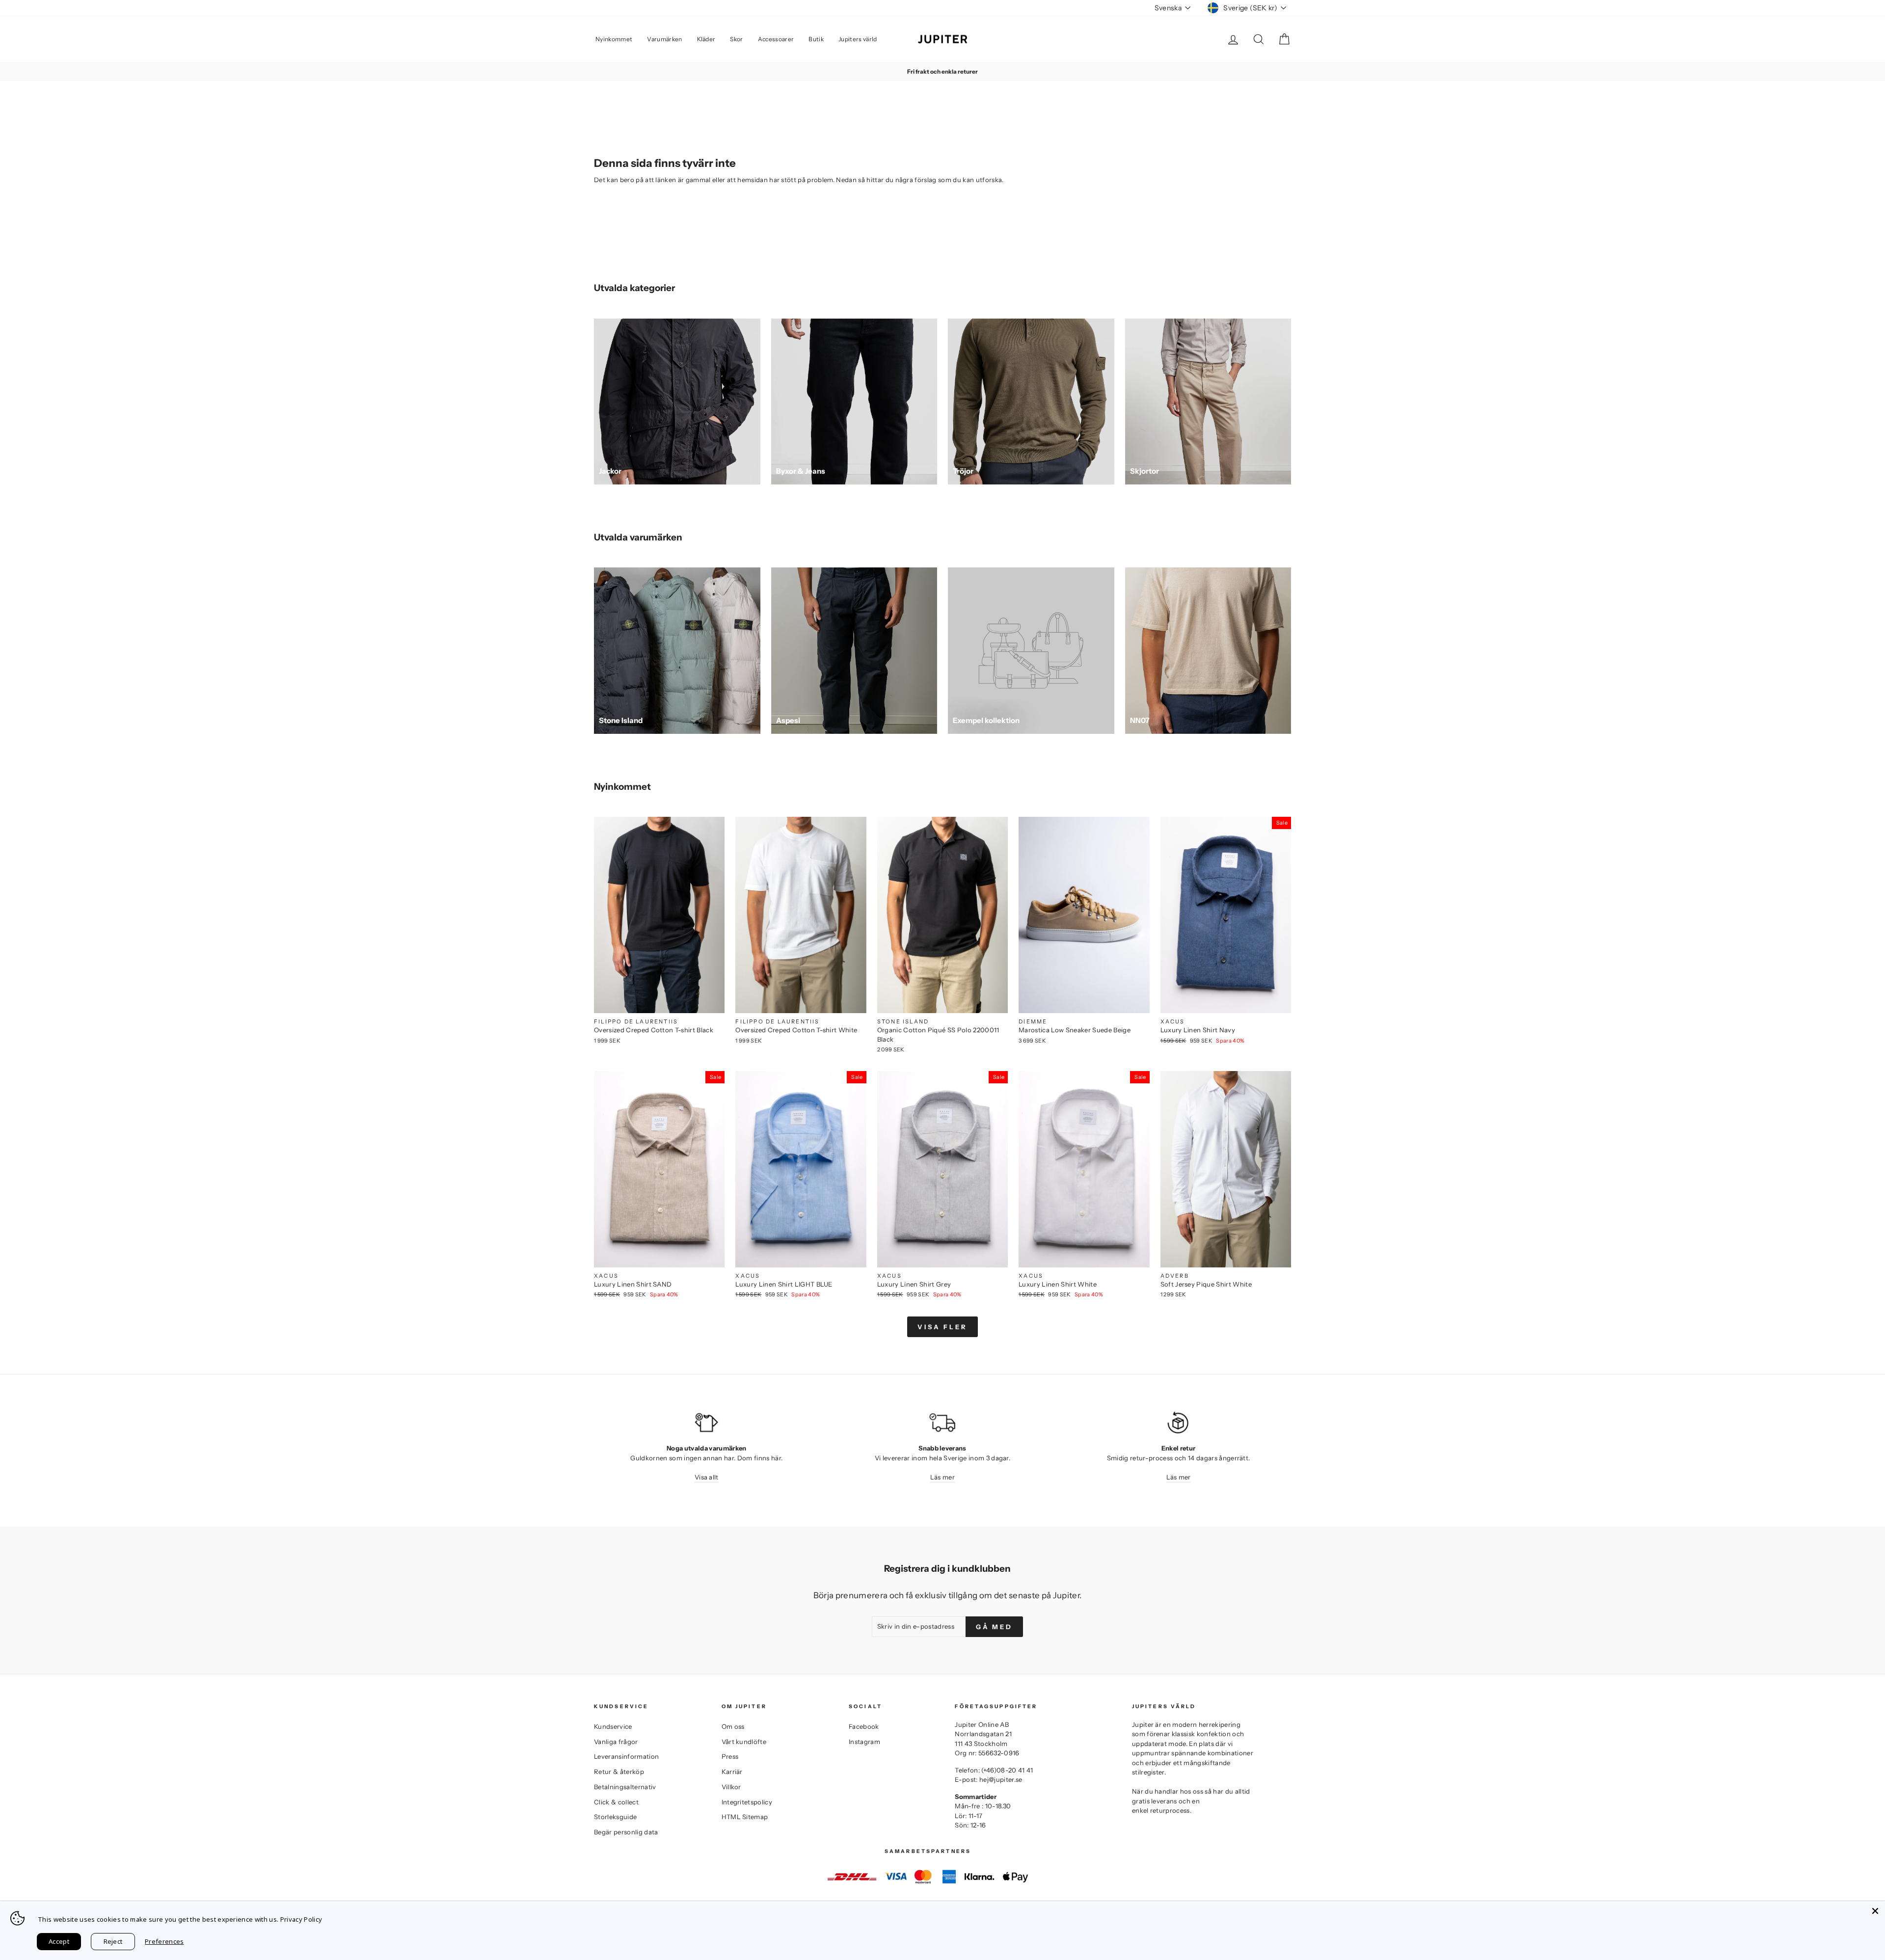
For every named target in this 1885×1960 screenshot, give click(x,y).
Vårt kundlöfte (744, 1742)
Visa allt (707, 1477)
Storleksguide (615, 1817)
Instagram (864, 1742)
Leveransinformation (626, 1756)
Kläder (706, 39)
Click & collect (616, 1802)
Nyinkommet (614, 39)
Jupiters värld (858, 39)
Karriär (732, 1772)
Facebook (864, 1726)
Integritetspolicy (747, 1802)
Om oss (733, 1726)
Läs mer (942, 1477)
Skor (736, 39)
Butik (816, 39)
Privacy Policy (301, 1919)
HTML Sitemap (745, 1817)
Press (730, 1756)
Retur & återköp (619, 1772)
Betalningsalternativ (625, 1787)
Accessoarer (776, 39)
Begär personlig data (626, 1832)
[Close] (1875, 1911)
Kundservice (613, 1726)
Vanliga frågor (616, 1742)
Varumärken (664, 39)
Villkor (731, 1787)
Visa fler (942, 1327)
